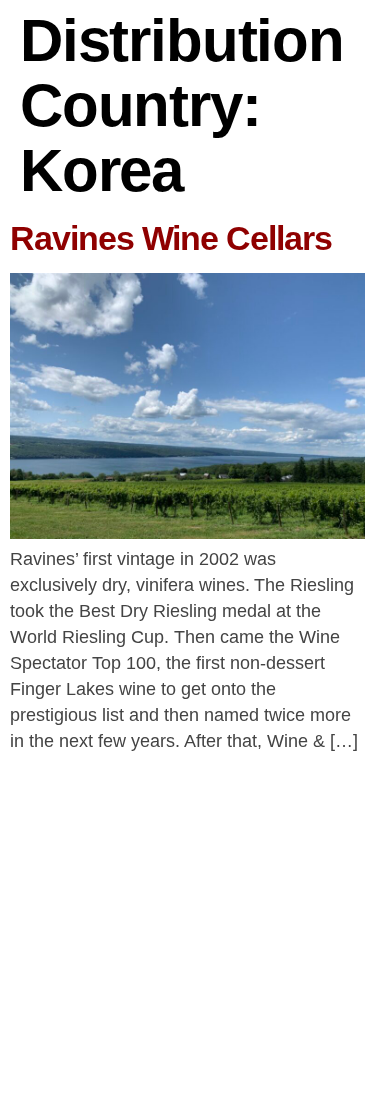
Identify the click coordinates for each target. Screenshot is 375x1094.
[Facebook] (160, 1037)
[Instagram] (216, 1037)
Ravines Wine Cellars (171, 238)
